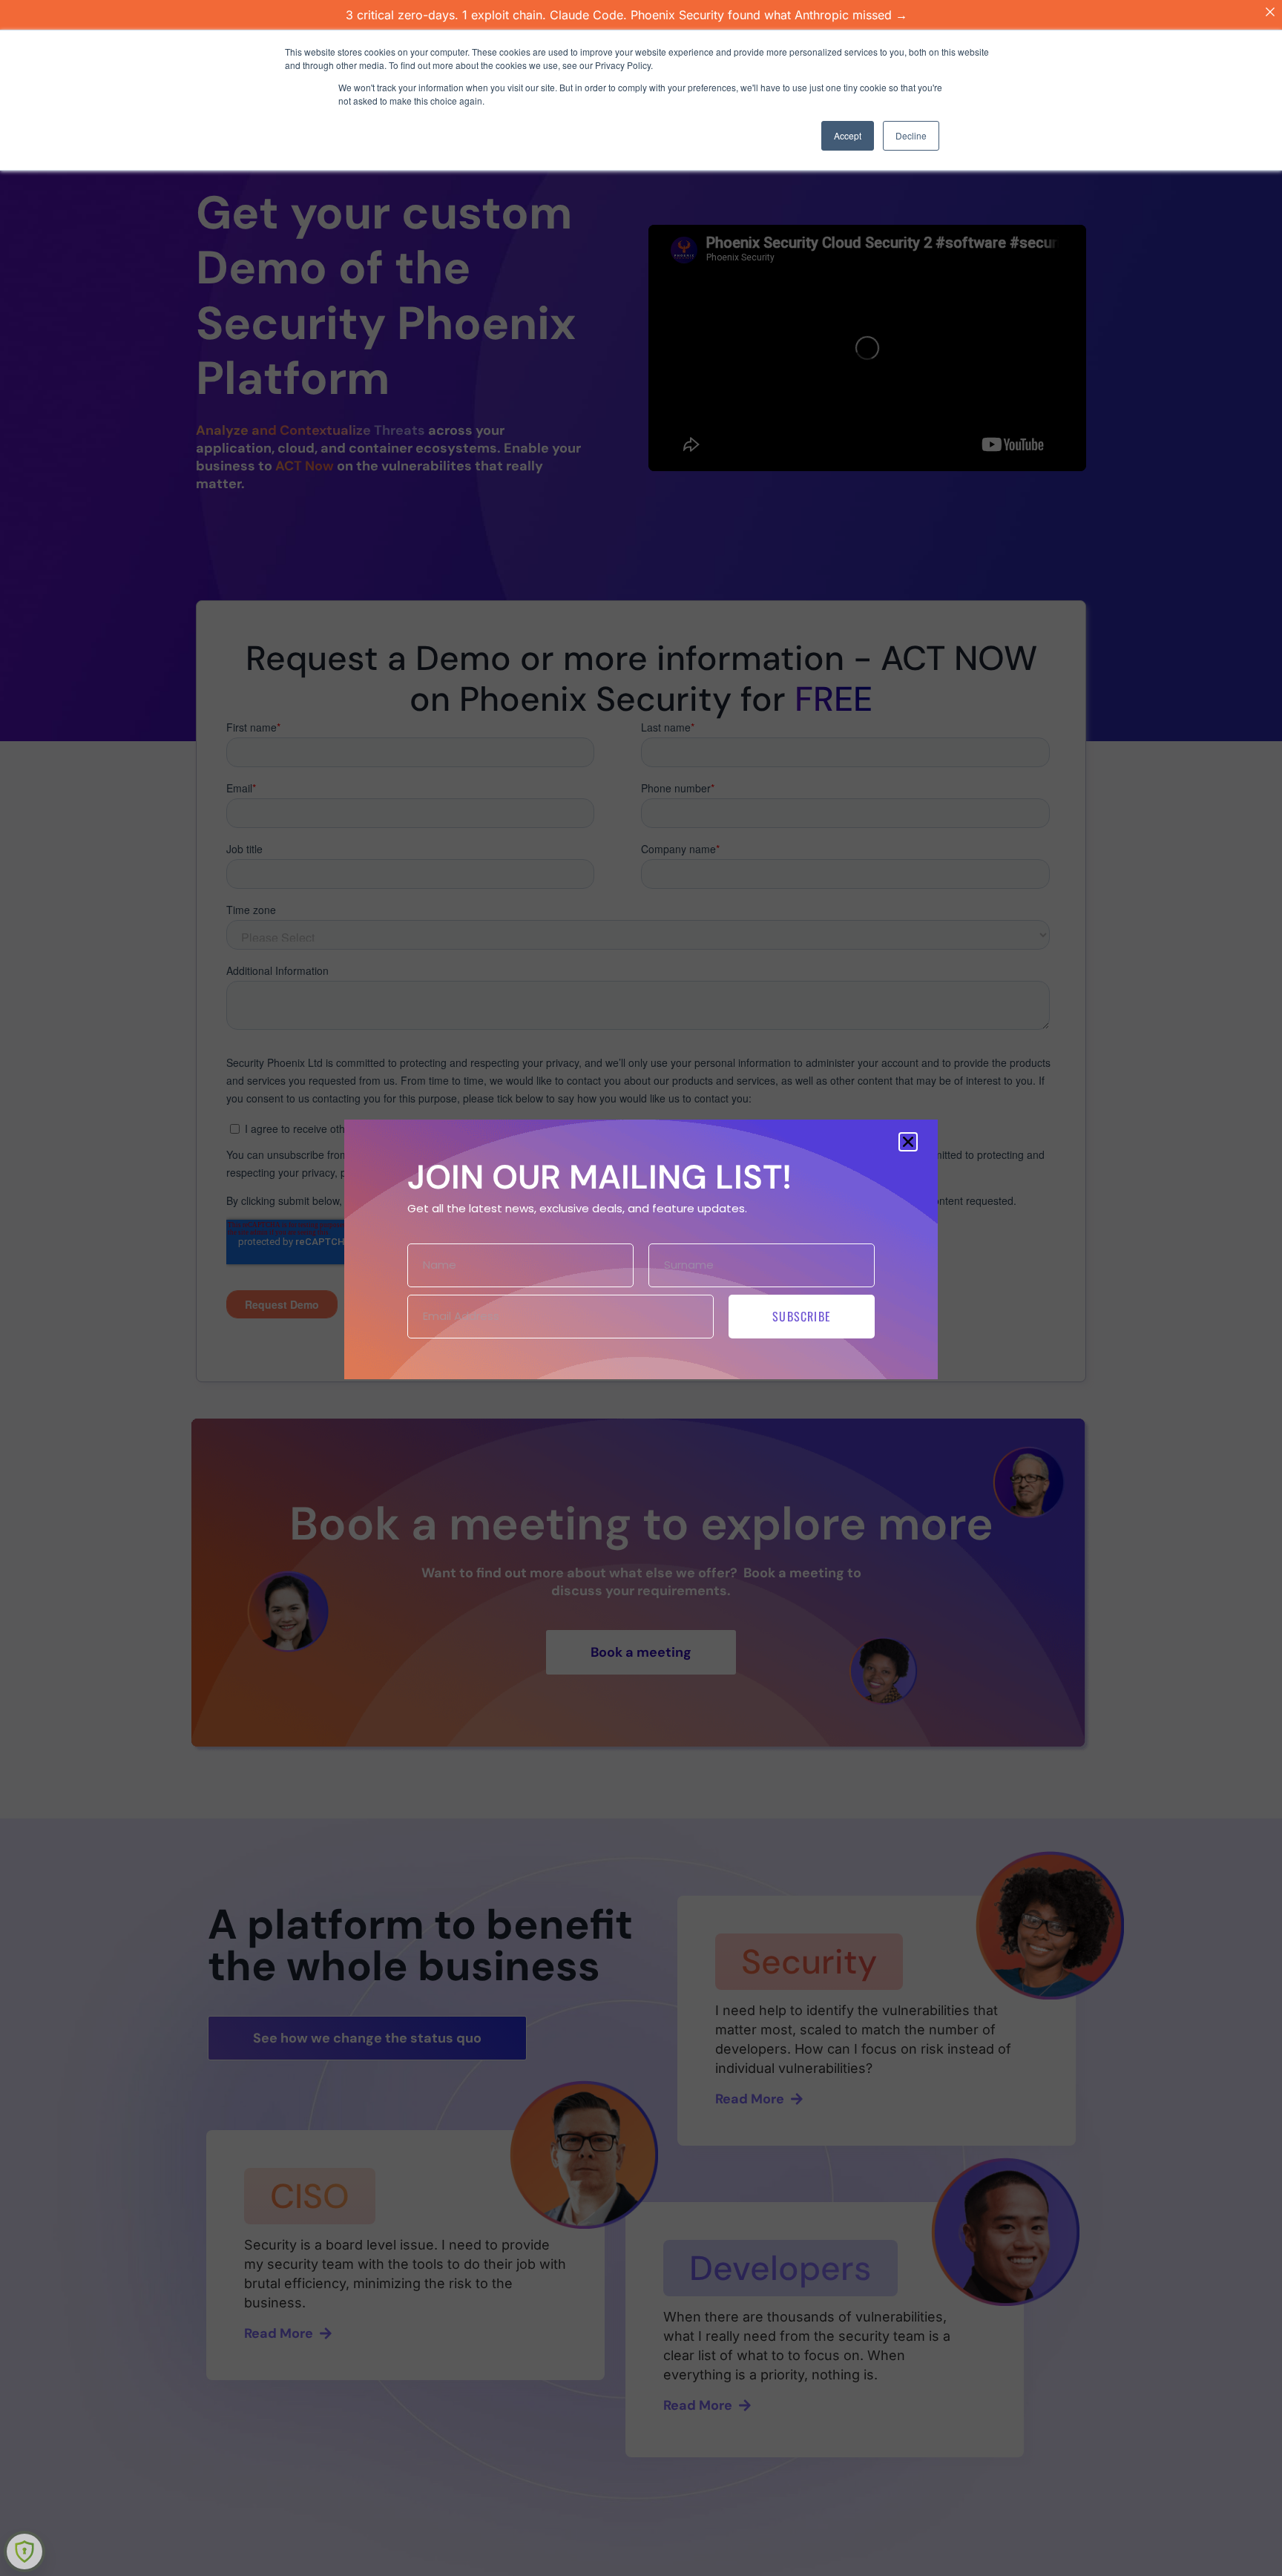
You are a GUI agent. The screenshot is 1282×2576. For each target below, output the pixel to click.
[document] (641, 1288)
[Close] (1270, 12)
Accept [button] (848, 135)
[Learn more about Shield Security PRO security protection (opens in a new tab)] (24, 2552)
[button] (908, 1142)
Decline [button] (911, 135)
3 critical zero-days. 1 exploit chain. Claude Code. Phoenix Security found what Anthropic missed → (627, 15)
